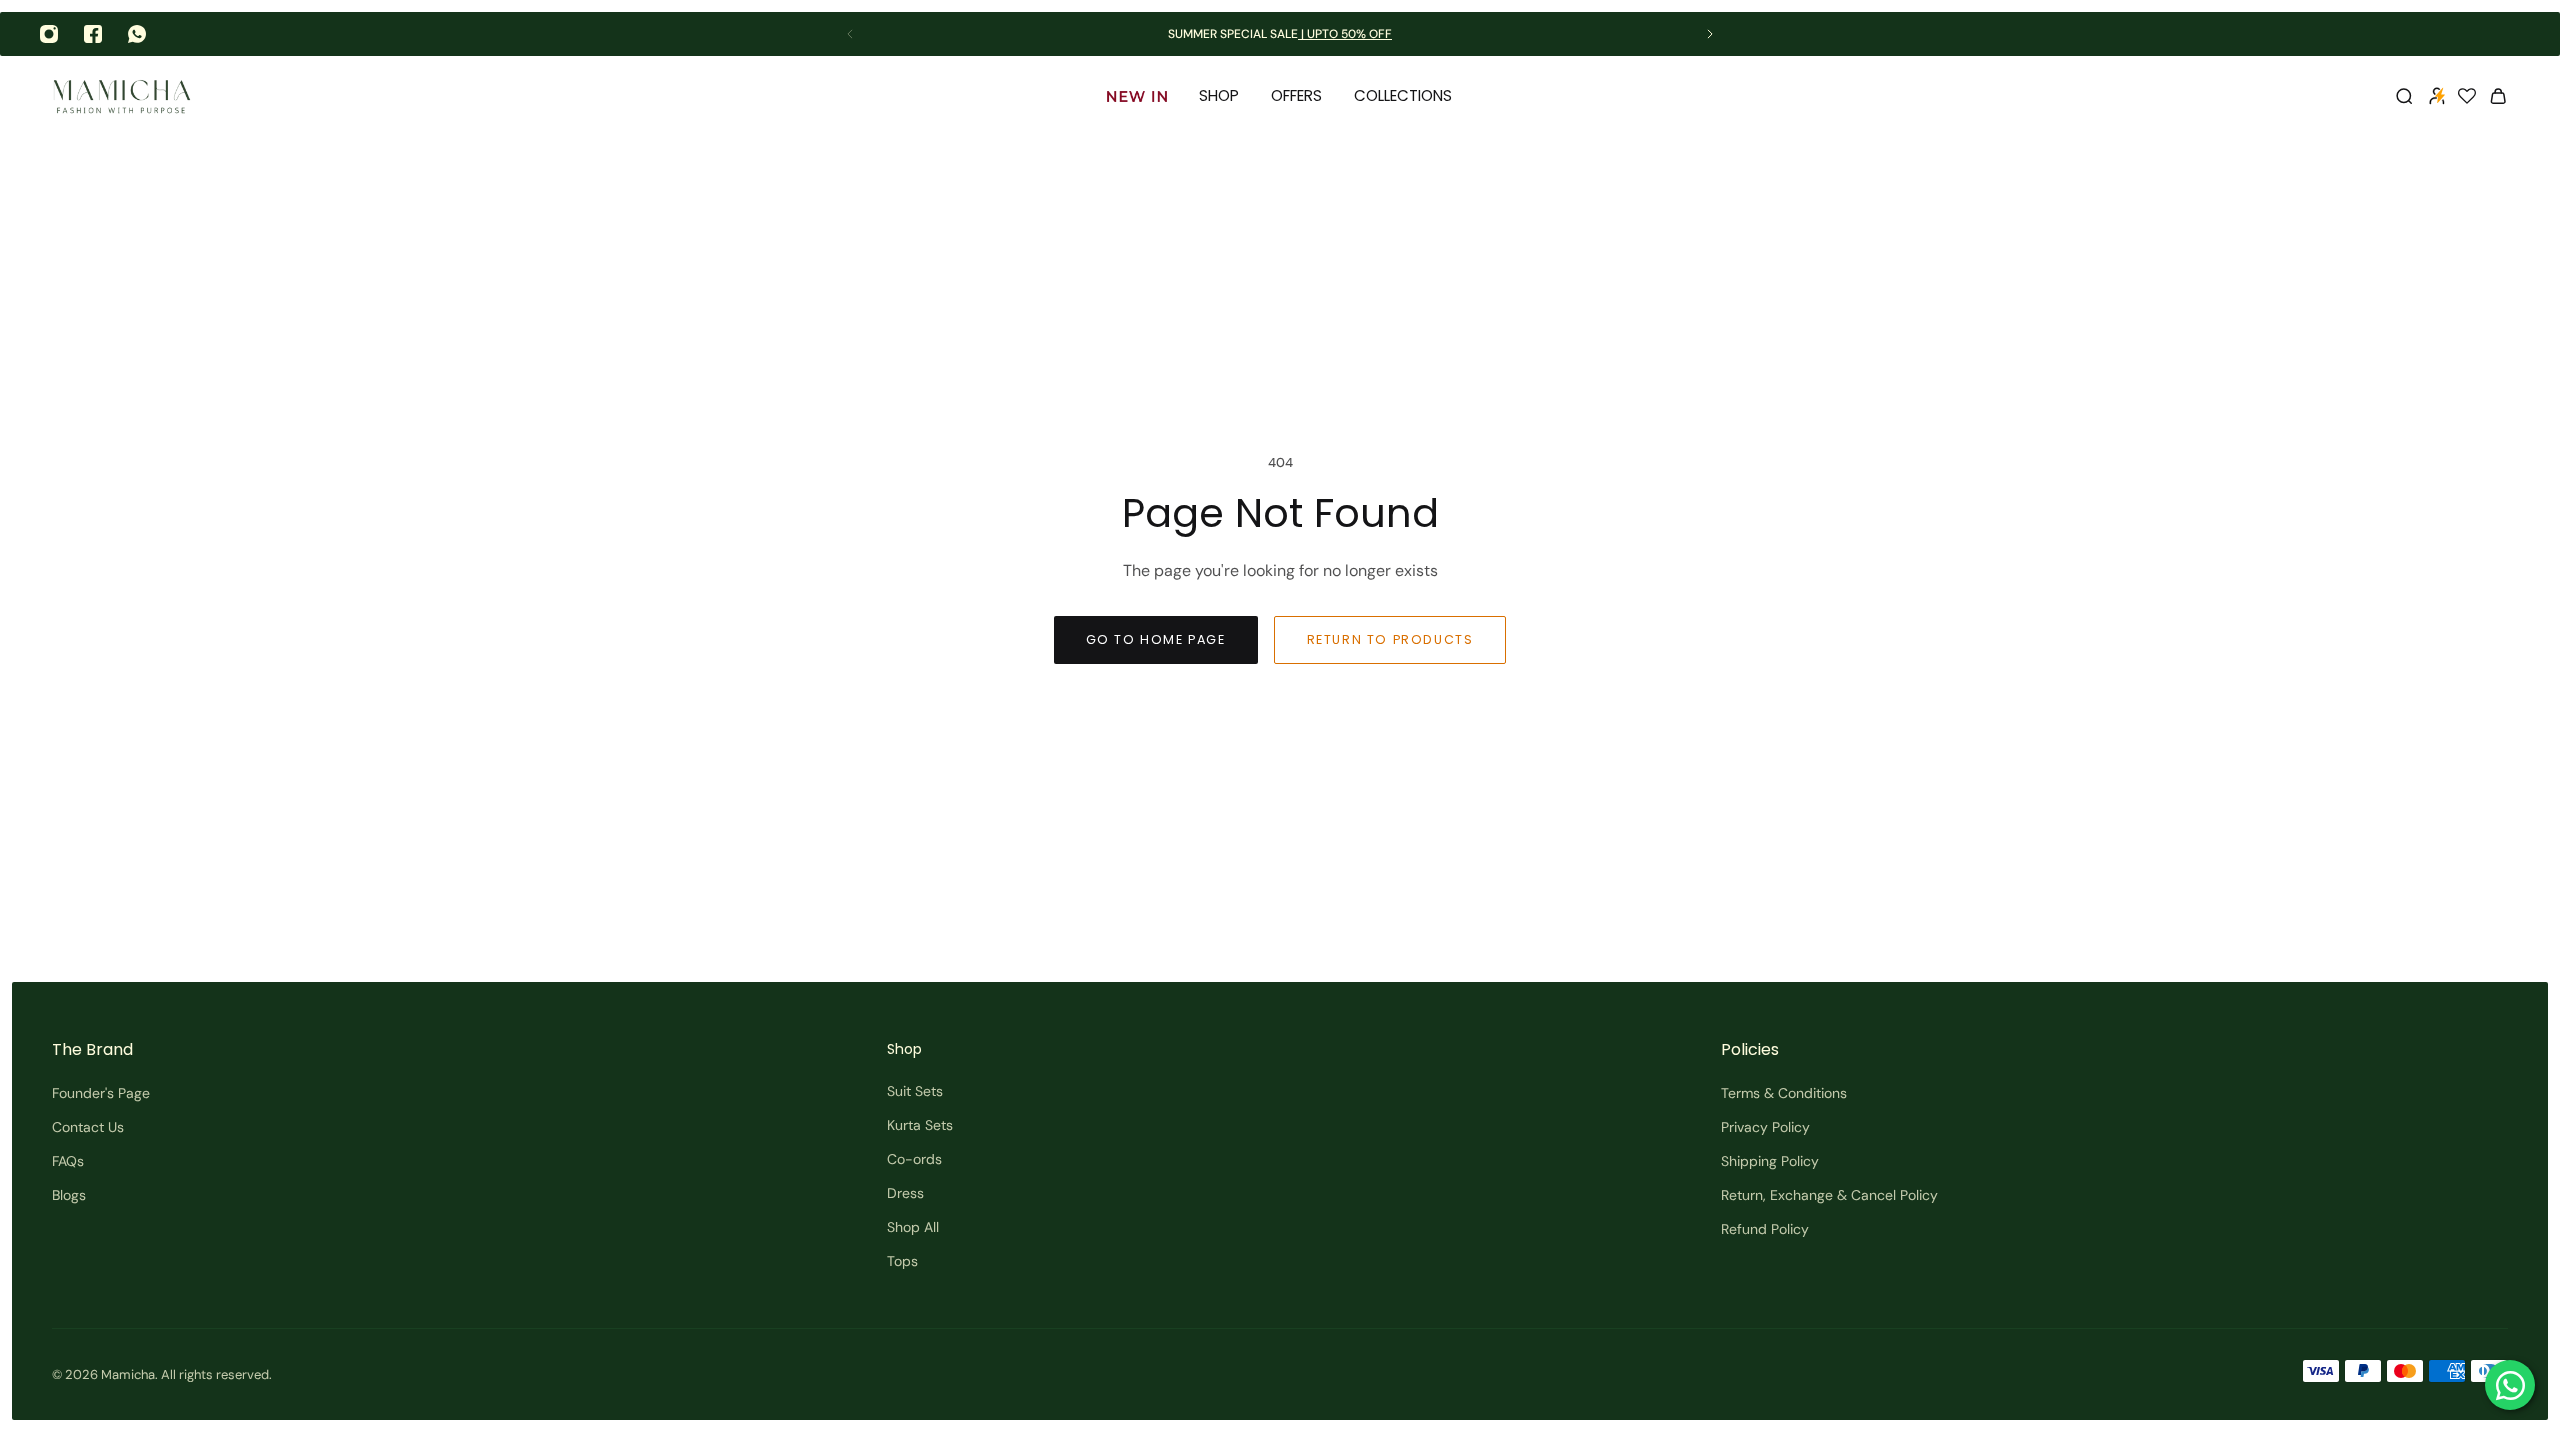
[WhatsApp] (137, 34)
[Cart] (2498, 96)
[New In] (1137, 96)
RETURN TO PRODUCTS (1390, 639)
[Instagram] (49, 34)
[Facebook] (93, 34)
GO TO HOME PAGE (1156, 639)
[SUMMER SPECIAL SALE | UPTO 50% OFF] (1280, 34)
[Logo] (122, 96)
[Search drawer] (2404, 96)
